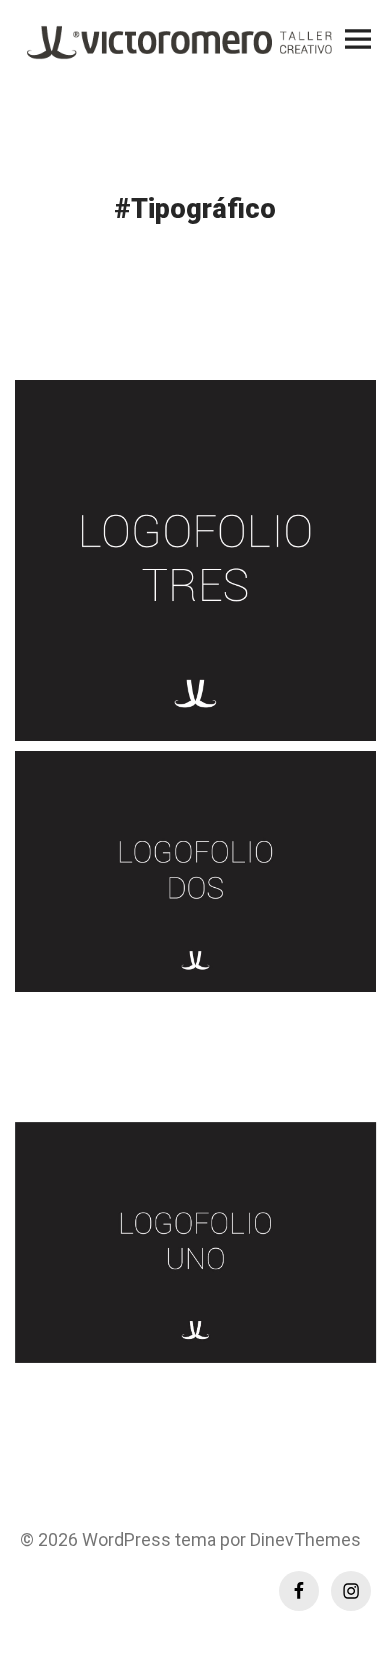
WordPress (126, 1539)
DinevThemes (303, 1539)
